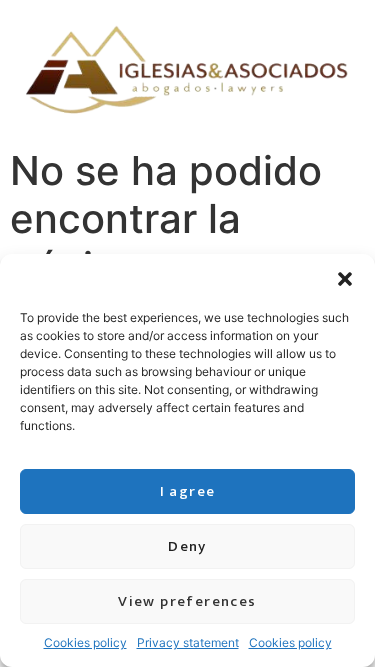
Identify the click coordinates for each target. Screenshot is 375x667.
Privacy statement (188, 642)
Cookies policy (85, 642)
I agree (188, 491)
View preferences (187, 601)
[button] (345, 279)
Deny (187, 546)
